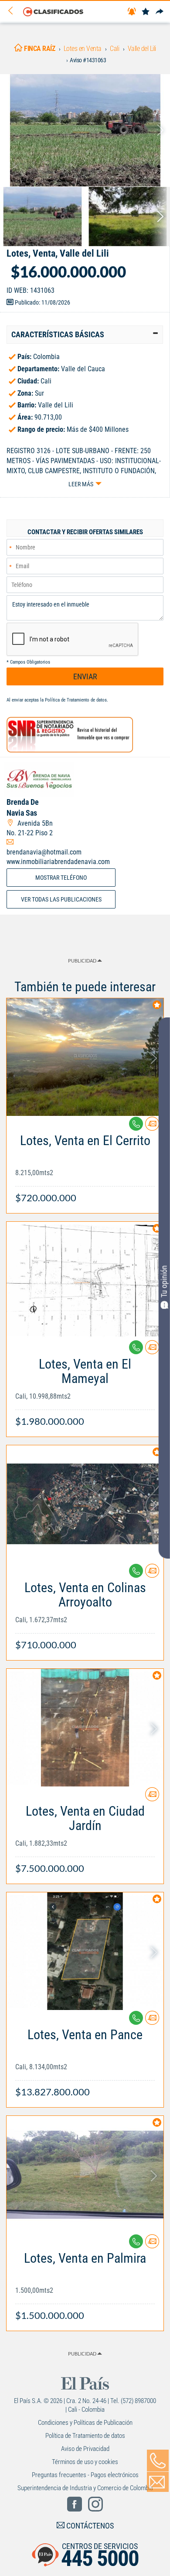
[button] (85, 335)
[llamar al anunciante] (158, 2461)
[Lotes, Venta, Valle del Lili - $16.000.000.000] (85, 130)
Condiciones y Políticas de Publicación (85, 2423)
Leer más (81, 484)
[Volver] (14, 11)
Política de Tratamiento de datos (76, 700)
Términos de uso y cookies (85, 2462)
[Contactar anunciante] (152, 1127)
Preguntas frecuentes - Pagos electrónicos (85, 2475)
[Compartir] (160, 12)
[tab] (85, 335)
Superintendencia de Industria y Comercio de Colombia (85, 2488)
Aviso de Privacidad (85, 2449)
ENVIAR (85, 676)
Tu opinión (164, 1281)
